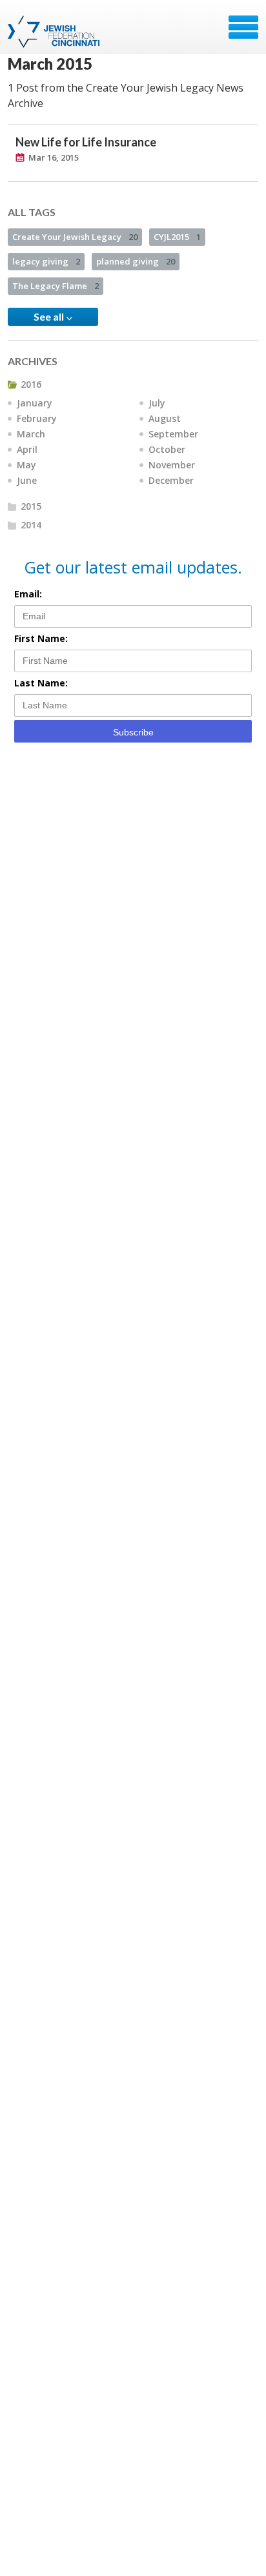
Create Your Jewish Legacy (75, 237)
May (26, 465)
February (37, 418)
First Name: (41, 638)
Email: (28, 594)
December (171, 480)
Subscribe (133, 732)
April (27, 449)
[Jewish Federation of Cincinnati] (55, 32)
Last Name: (41, 683)
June (27, 480)
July (157, 403)
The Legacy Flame (56, 286)
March (31, 434)
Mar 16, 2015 (54, 157)
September (173, 434)
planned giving (136, 261)
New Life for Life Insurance (86, 142)
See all (50, 316)
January (35, 403)
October (167, 449)
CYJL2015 (177, 237)
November (172, 465)
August (165, 418)
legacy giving (46, 261)
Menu (243, 27)
